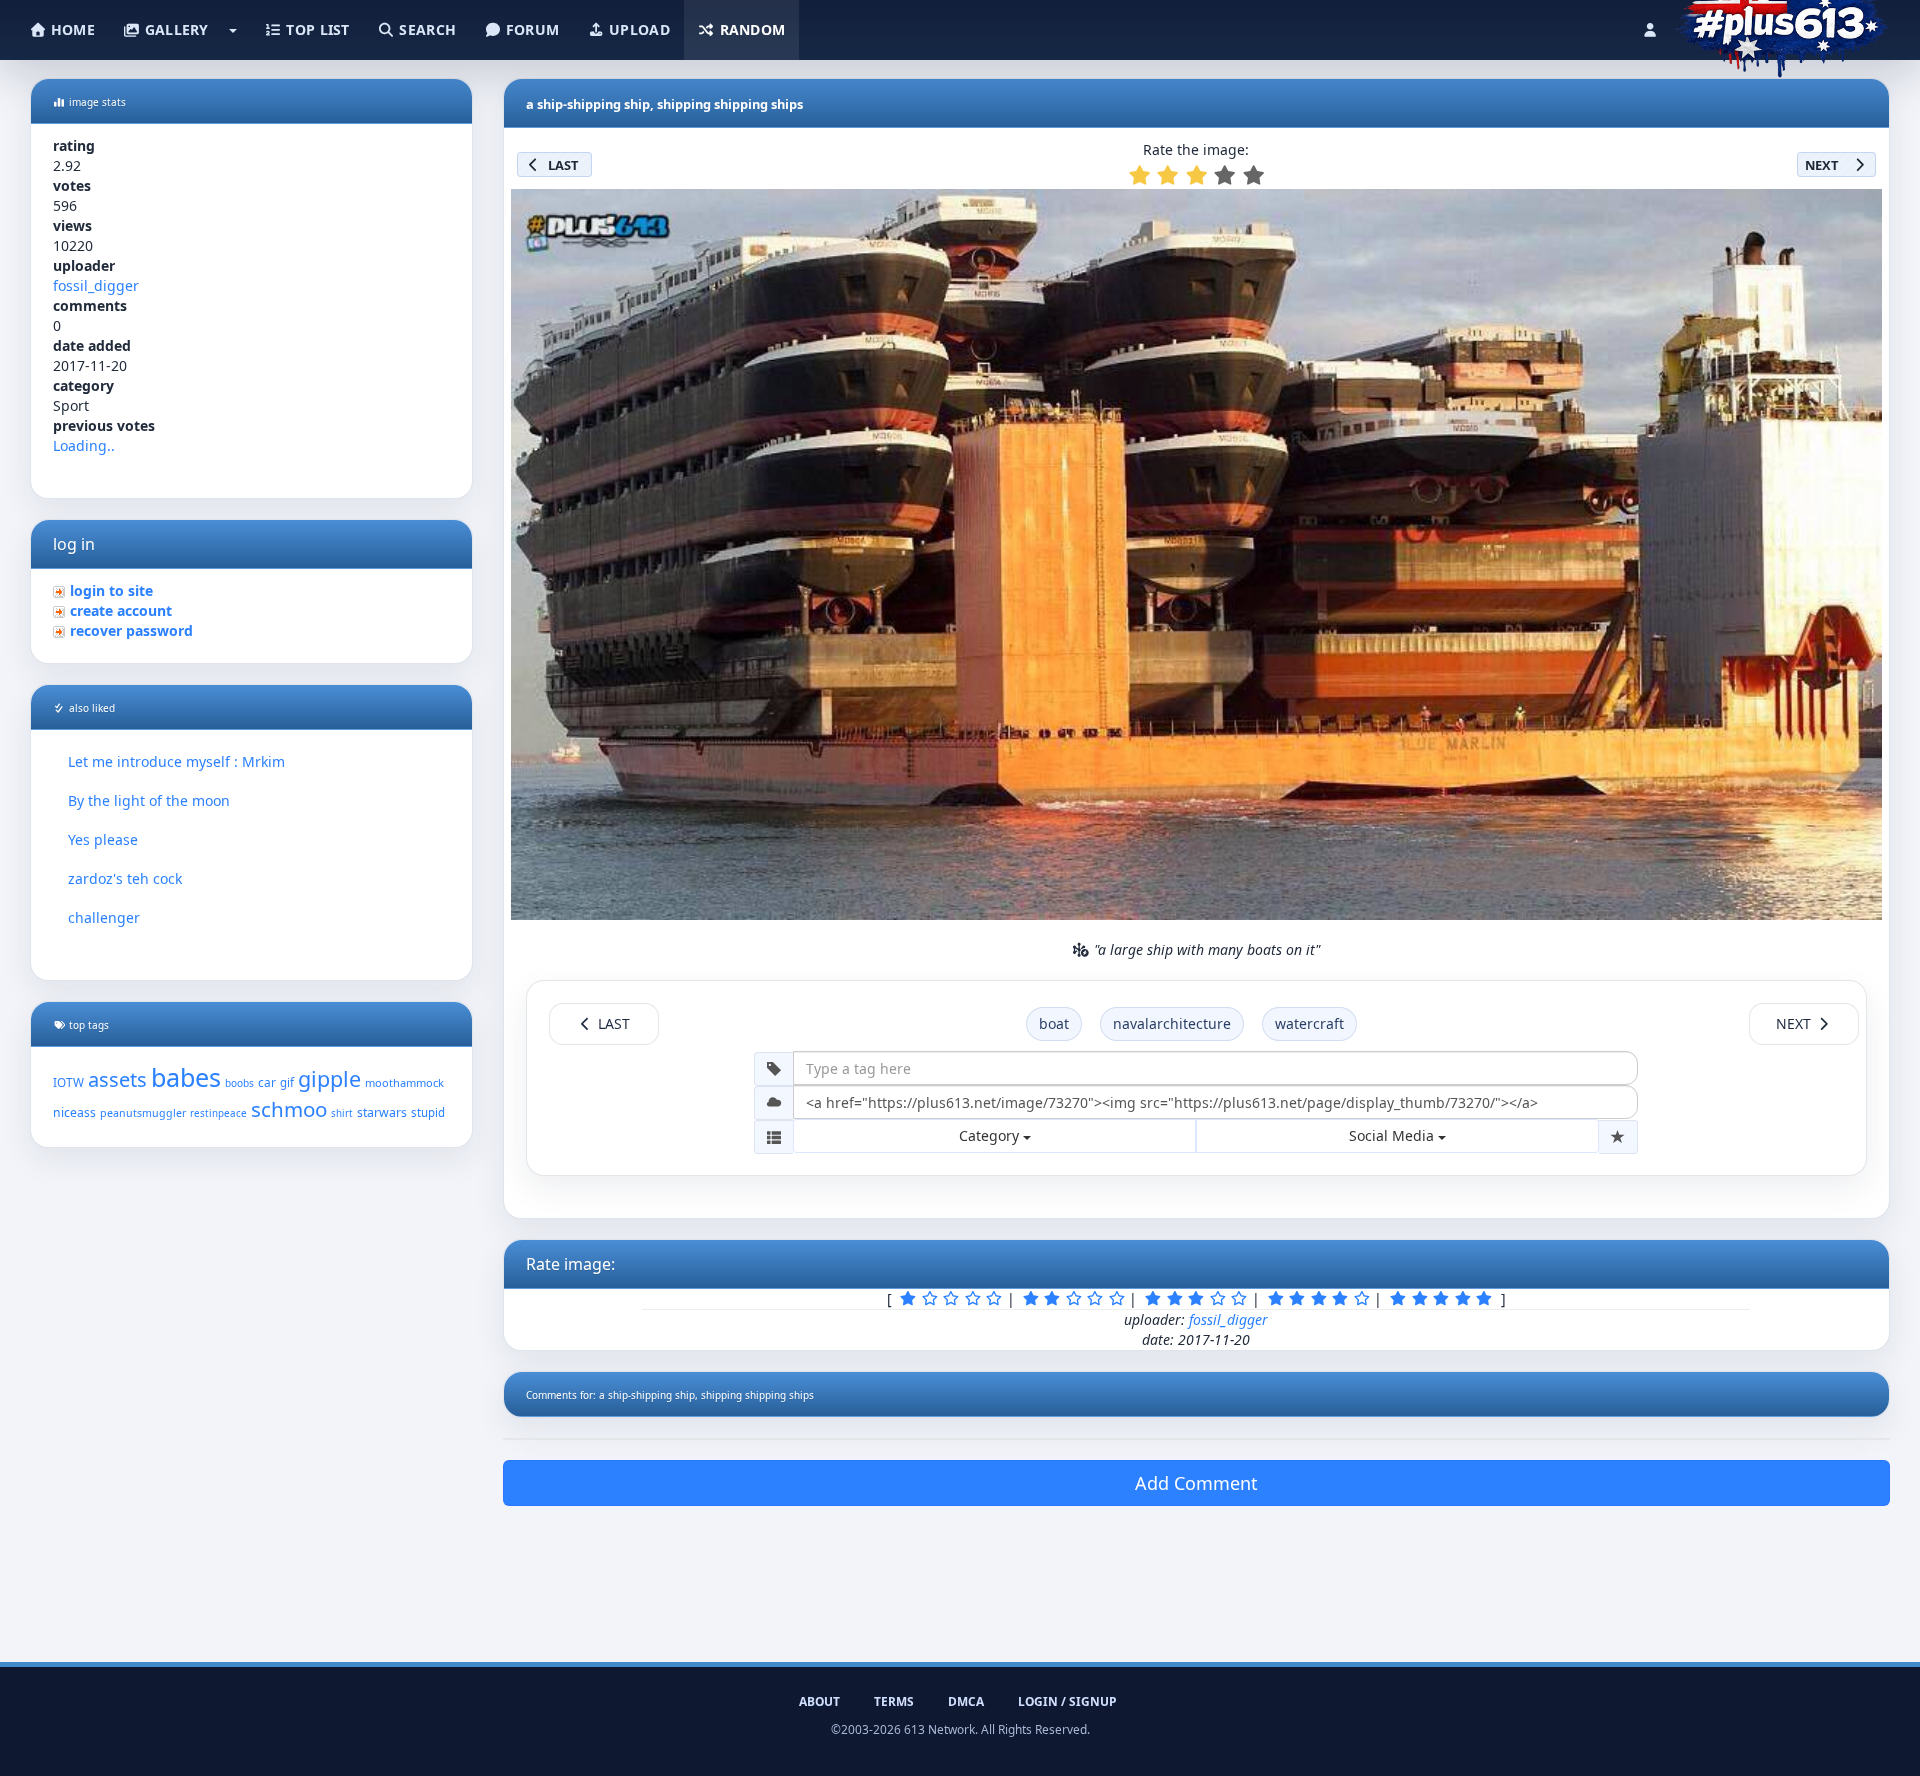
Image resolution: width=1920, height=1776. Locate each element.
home (71, 29)
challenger (104, 917)
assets (117, 1079)
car (267, 1082)
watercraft (1309, 1023)
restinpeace (218, 1113)
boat (1054, 1023)
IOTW (68, 1082)
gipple (329, 1078)
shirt (342, 1113)
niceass (74, 1112)
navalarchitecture (1172, 1023)
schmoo (289, 1109)
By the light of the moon (149, 800)
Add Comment (1196, 1483)
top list (316, 29)
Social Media (1393, 1135)
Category (991, 1135)
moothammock (404, 1082)
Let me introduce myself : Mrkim (176, 761)
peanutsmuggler (143, 1113)
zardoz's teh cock (125, 878)
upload (637, 29)
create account (121, 610)
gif (287, 1082)
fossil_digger (96, 285)
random (750, 29)
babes (186, 1077)
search (425, 29)
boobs (239, 1083)
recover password (131, 630)
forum (531, 29)
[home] (1781, 25)
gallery (174, 29)
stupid (428, 1112)
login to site (111, 590)
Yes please (103, 839)
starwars (382, 1112)
